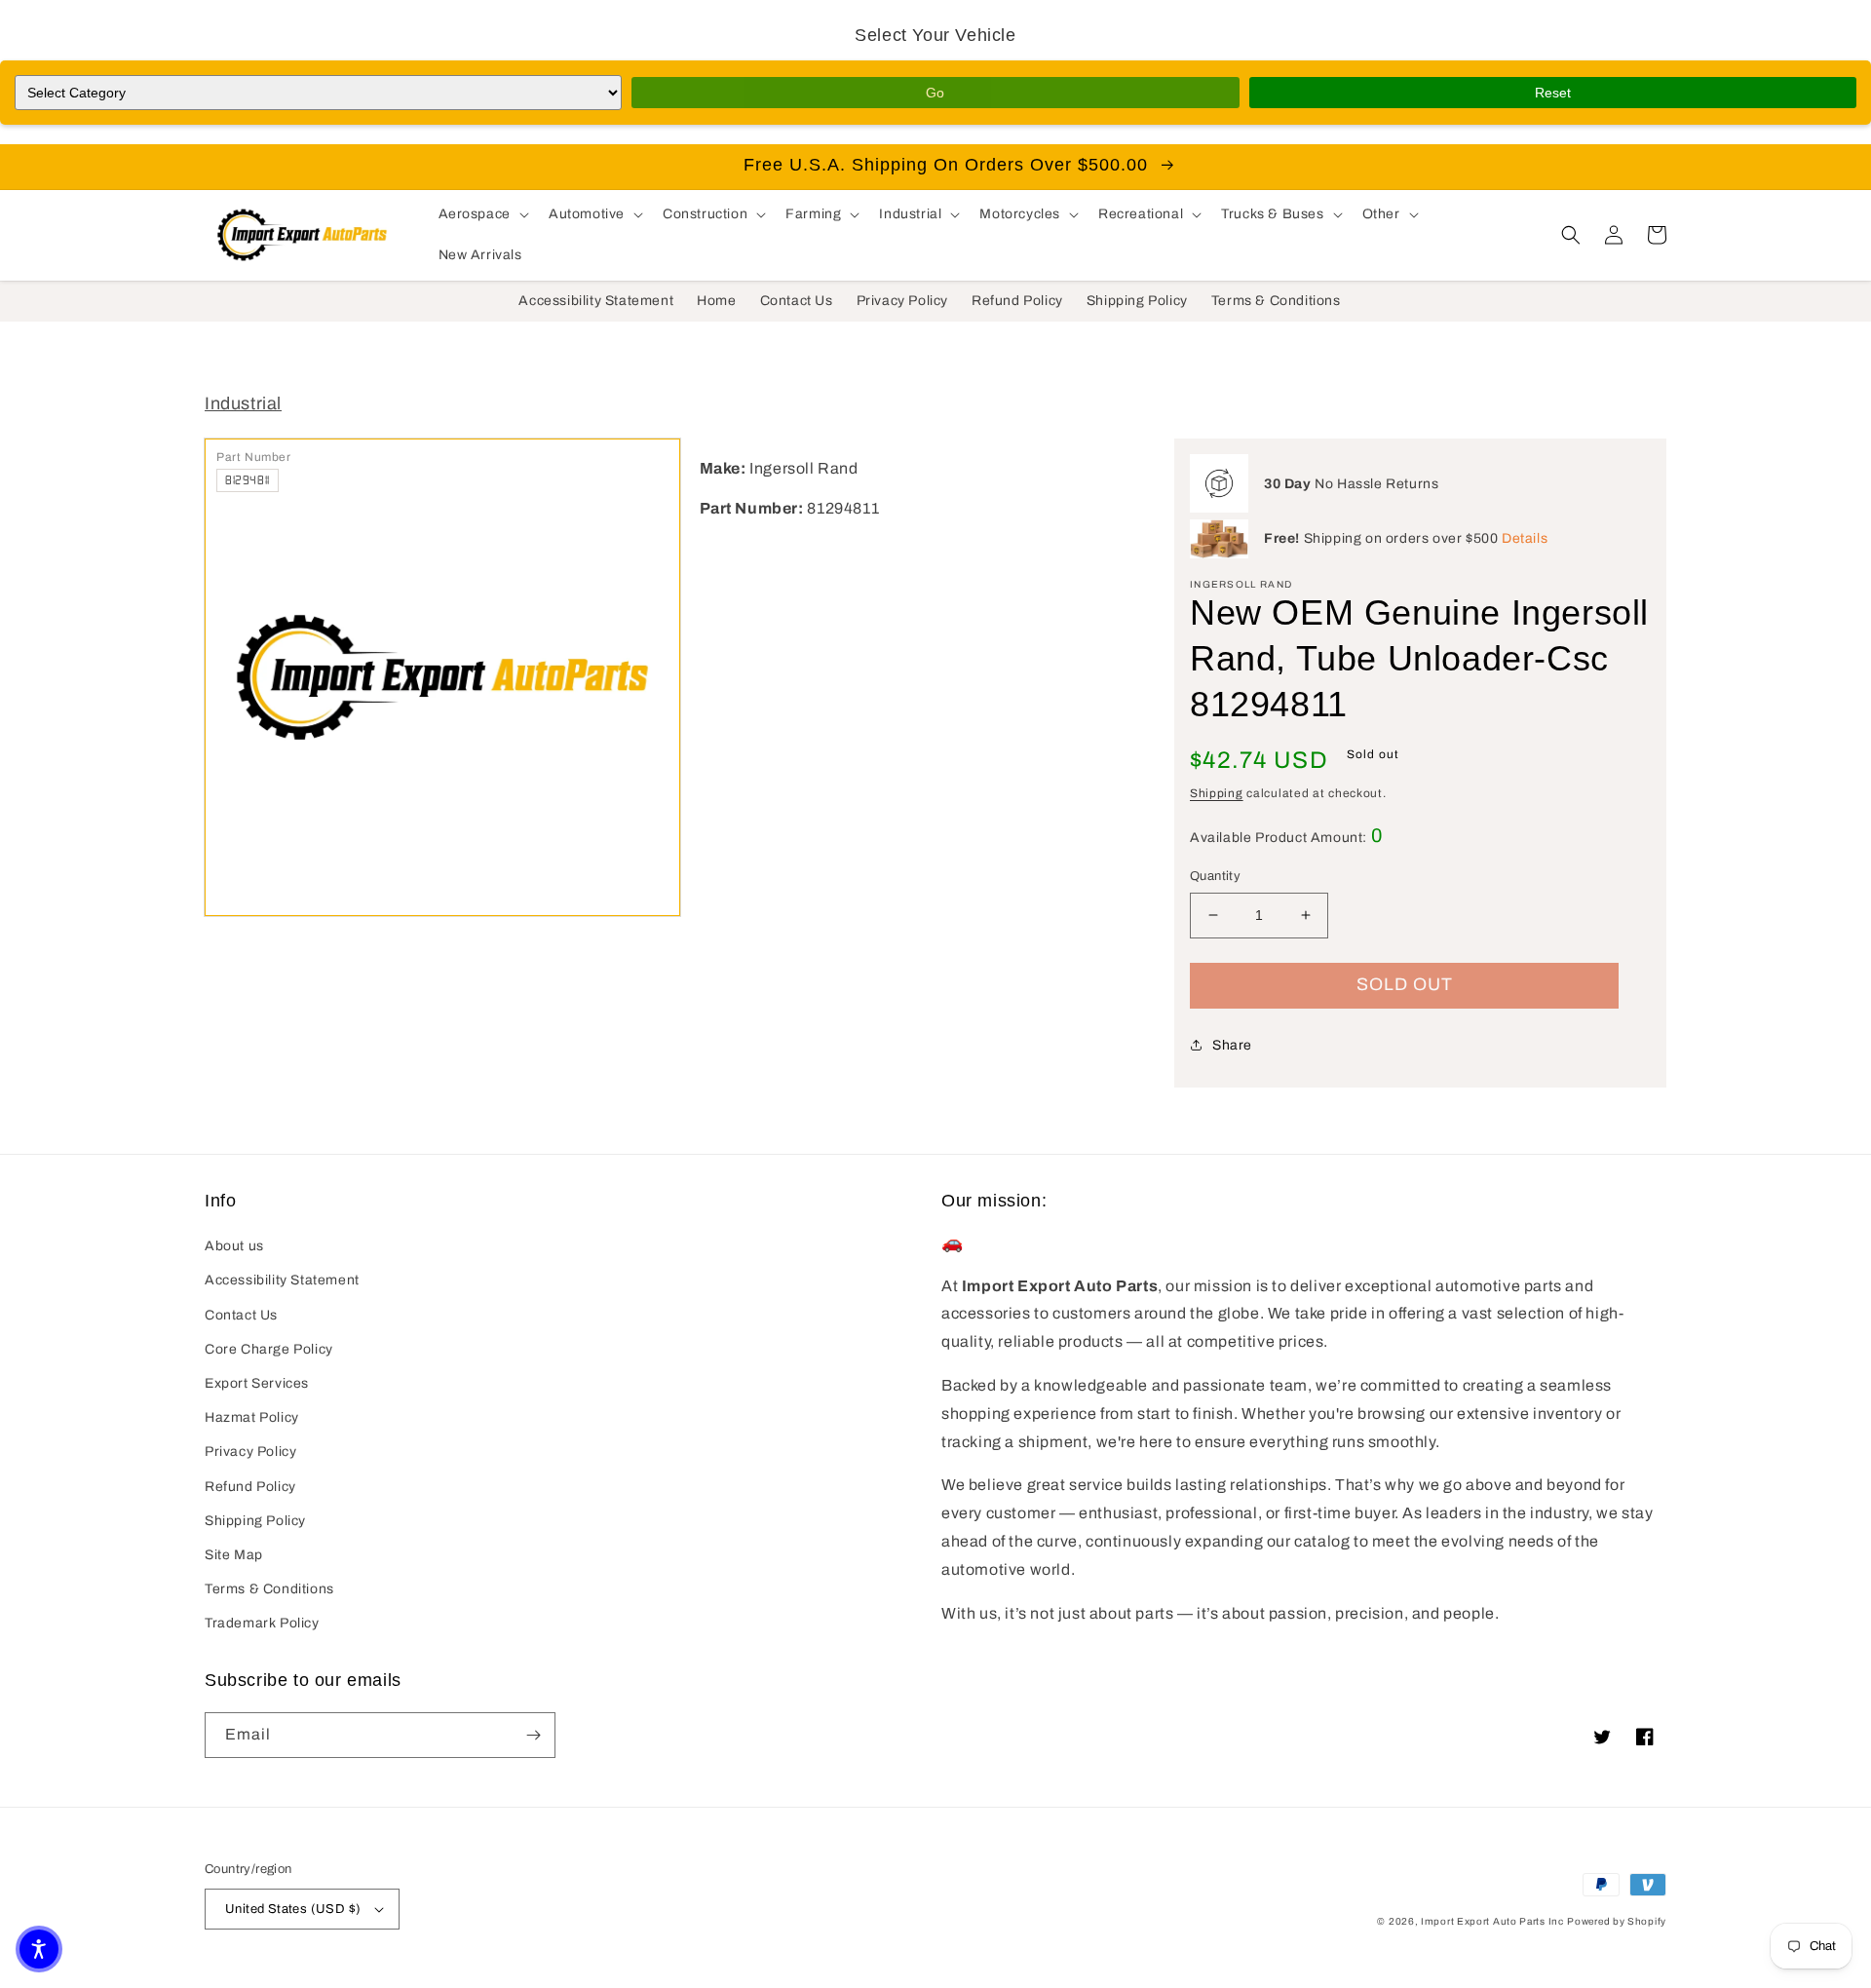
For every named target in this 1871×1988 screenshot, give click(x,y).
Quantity (1215, 876)
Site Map (234, 1555)
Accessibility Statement (282, 1280)
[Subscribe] (533, 1735)
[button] (482, 214)
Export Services (257, 1383)
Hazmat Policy (252, 1417)
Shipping (1217, 793)
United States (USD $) (293, 1909)
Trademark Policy (262, 1623)
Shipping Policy (255, 1521)
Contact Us (241, 1315)
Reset (1553, 93)
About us (234, 1246)
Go (935, 93)
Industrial (243, 403)
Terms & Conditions (269, 1589)
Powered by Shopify (1617, 1921)
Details (1525, 538)
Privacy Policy (250, 1452)
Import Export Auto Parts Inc (1492, 1921)
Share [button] (1232, 1045)
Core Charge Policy (269, 1349)
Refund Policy (250, 1487)
